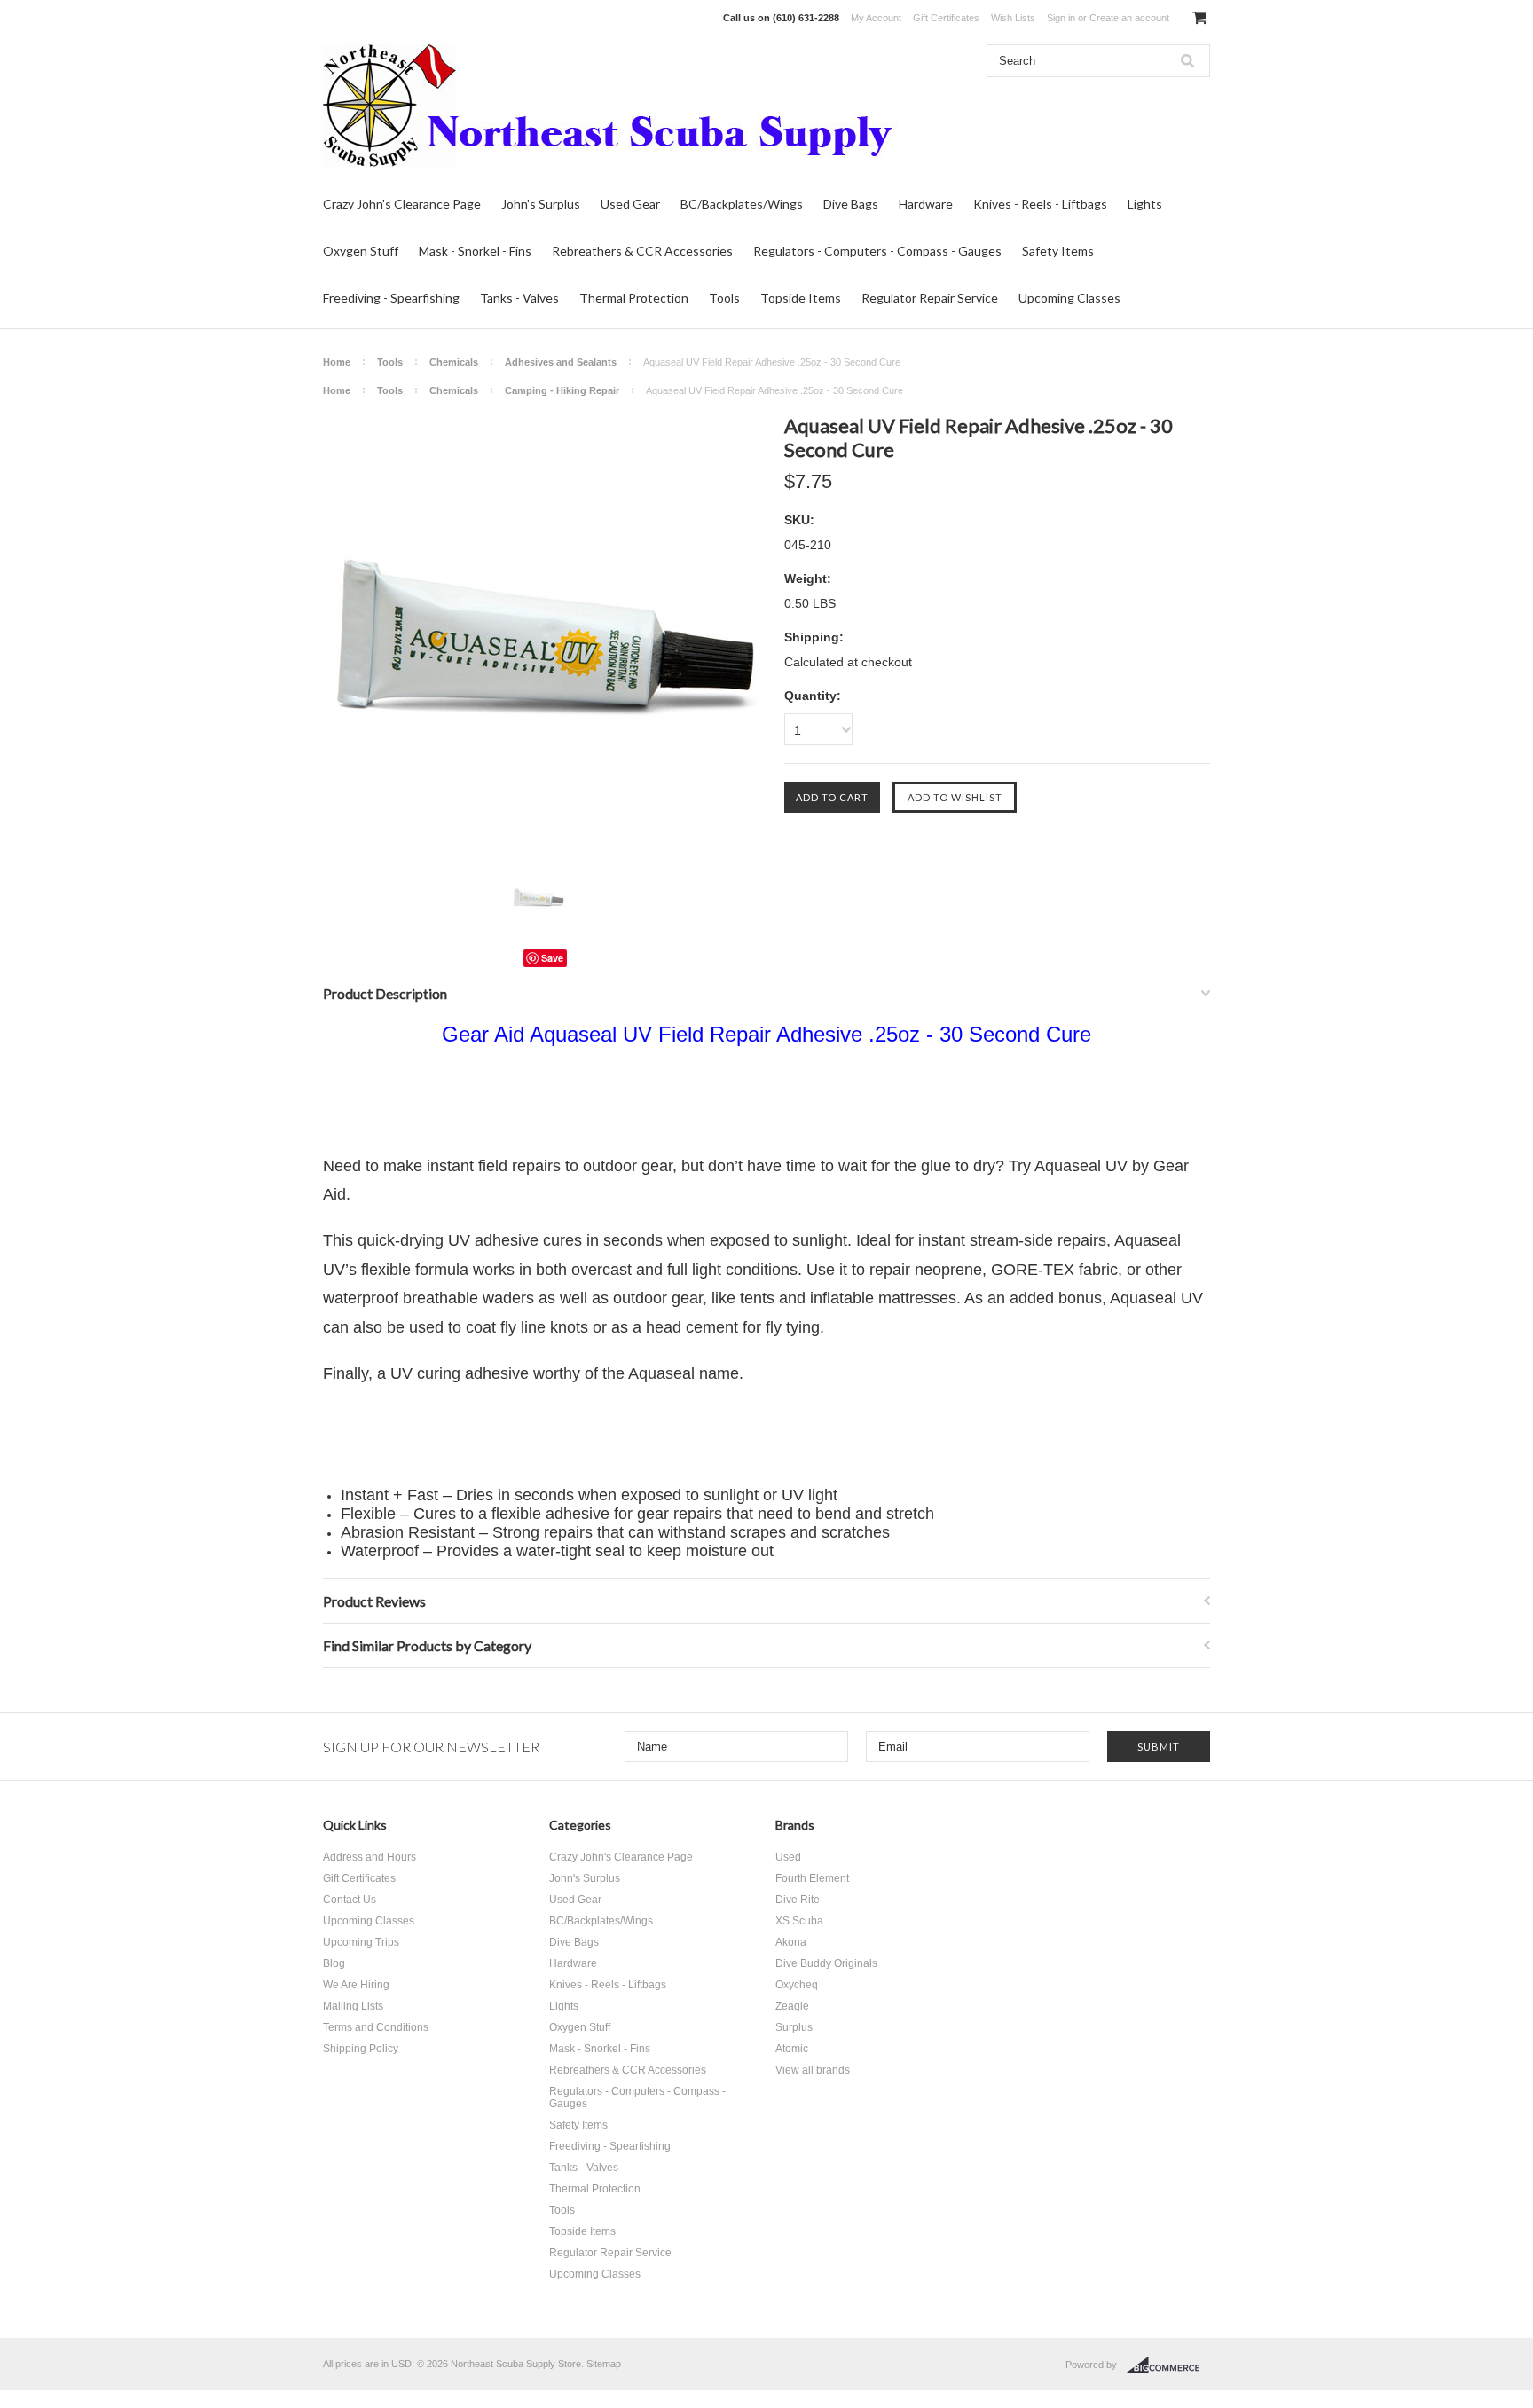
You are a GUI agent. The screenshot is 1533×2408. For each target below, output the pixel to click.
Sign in (1061, 18)
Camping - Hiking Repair (562, 390)
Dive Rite (798, 1900)
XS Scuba (799, 1921)
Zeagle (792, 2006)
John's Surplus (541, 204)
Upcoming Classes (1069, 298)
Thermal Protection (634, 298)
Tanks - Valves (519, 298)
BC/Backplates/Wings (742, 204)
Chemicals (454, 362)
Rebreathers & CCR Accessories (642, 251)
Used (788, 1857)
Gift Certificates (946, 18)
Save (552, 958)
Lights (1145, 204)
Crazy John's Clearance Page (402, 204)
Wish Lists (1013, 18)
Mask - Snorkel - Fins (475, 251)
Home (337, 362)
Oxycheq (797, 1985)
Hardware (926, 204)
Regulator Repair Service (930, 298)
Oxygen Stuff (361, 251)
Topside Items (801, 298)
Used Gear (630, 204)
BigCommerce (1168, 2365)
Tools (724, 298)
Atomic (792, 2049)
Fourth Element (812, 1878)
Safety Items (1058, 251)
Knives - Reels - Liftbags (1040, 204)
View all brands (813, 2070)
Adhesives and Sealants (561, 362)
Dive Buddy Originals (826, 1963)
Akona (791, 1942)
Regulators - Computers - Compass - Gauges (877, 251)
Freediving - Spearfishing (391, 298)
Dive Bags (851, 204)
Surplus (794, 2027)
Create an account (1129, 18)
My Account (876, 18)
